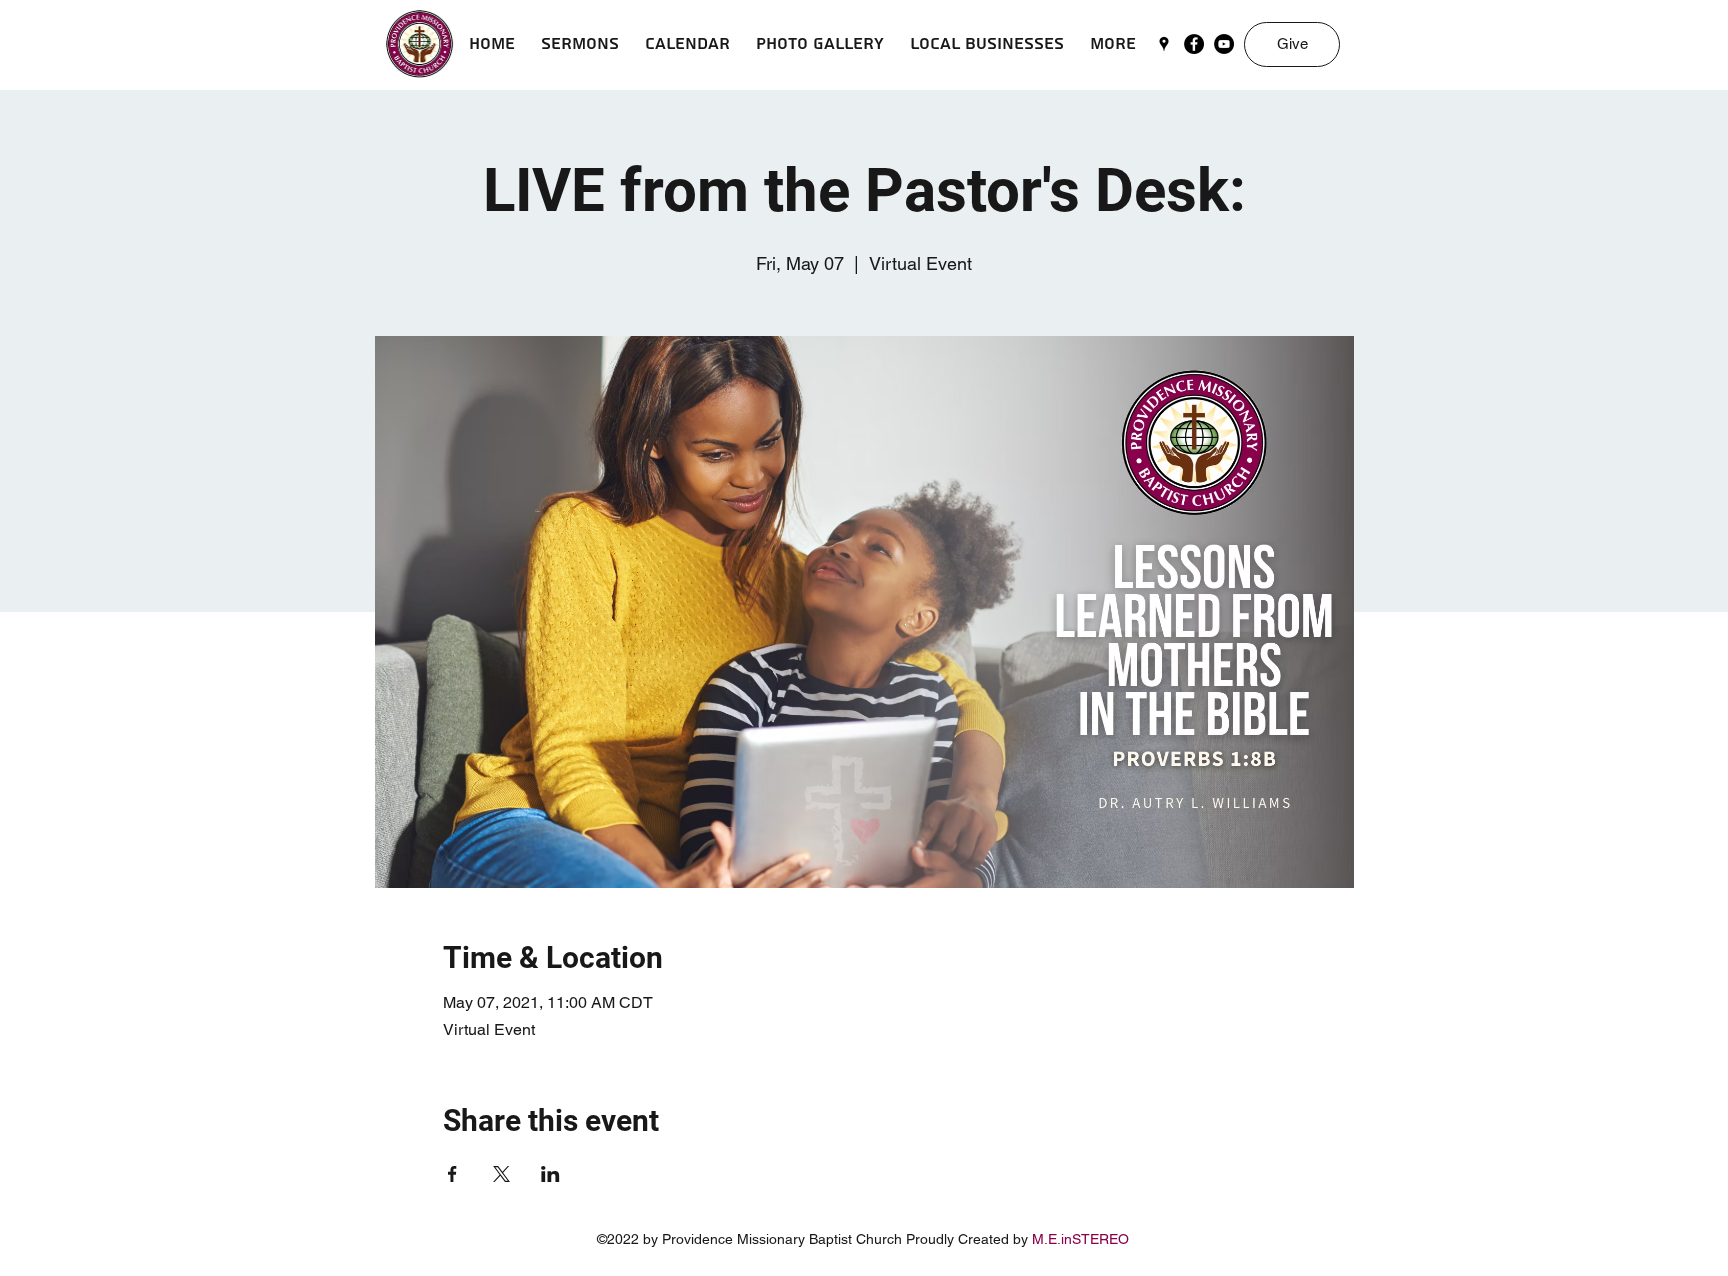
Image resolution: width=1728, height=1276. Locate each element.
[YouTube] (1224, 44)
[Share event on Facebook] (452, 1174)
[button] (580, 44)
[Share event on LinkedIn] (550, 1174)
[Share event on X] (501, 1174)
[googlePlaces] (1164, 44)
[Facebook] (1194, 44)
